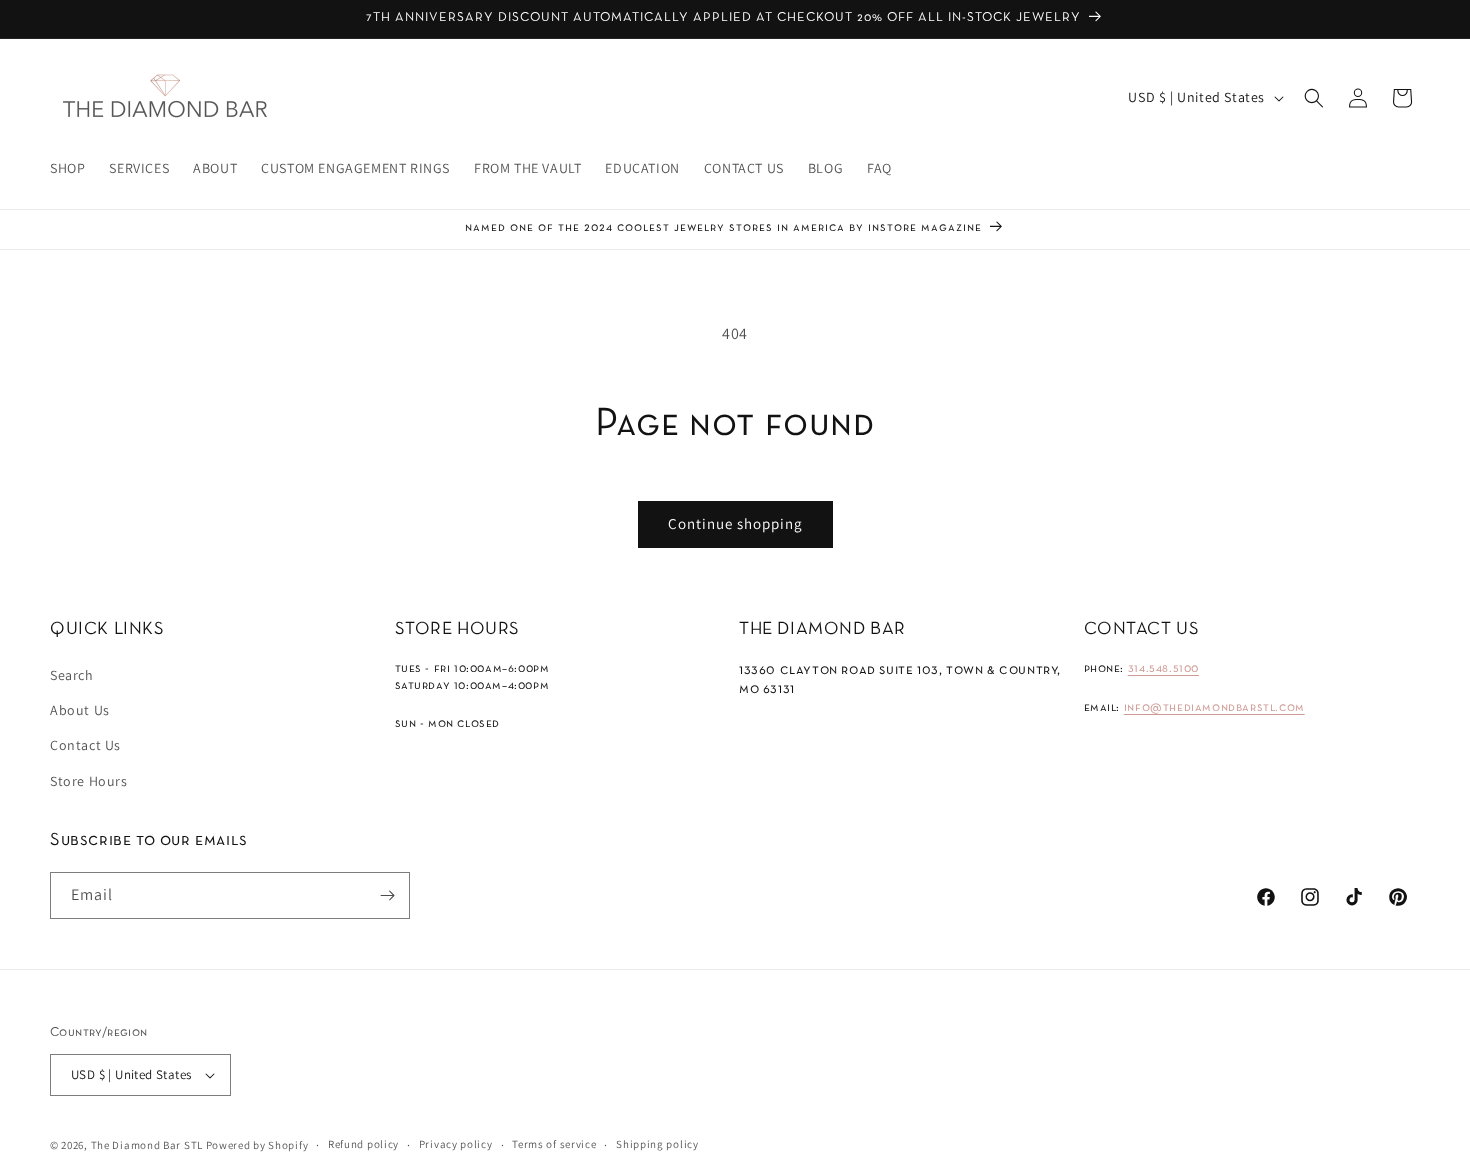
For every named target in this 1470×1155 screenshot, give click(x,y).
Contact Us (85, 745)
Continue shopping (735, 523)
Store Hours (89, 781)
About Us (80, 710)
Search (72, 675)
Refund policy (363, 1144)
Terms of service (554, 1144)
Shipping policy (657, 1144)
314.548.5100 (1163, 669)
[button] (1314, 98)
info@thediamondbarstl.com (1214, 708)
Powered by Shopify (257, 1145)
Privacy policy (456, 1144)
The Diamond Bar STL (147, 1145)
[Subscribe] (387, 895)
